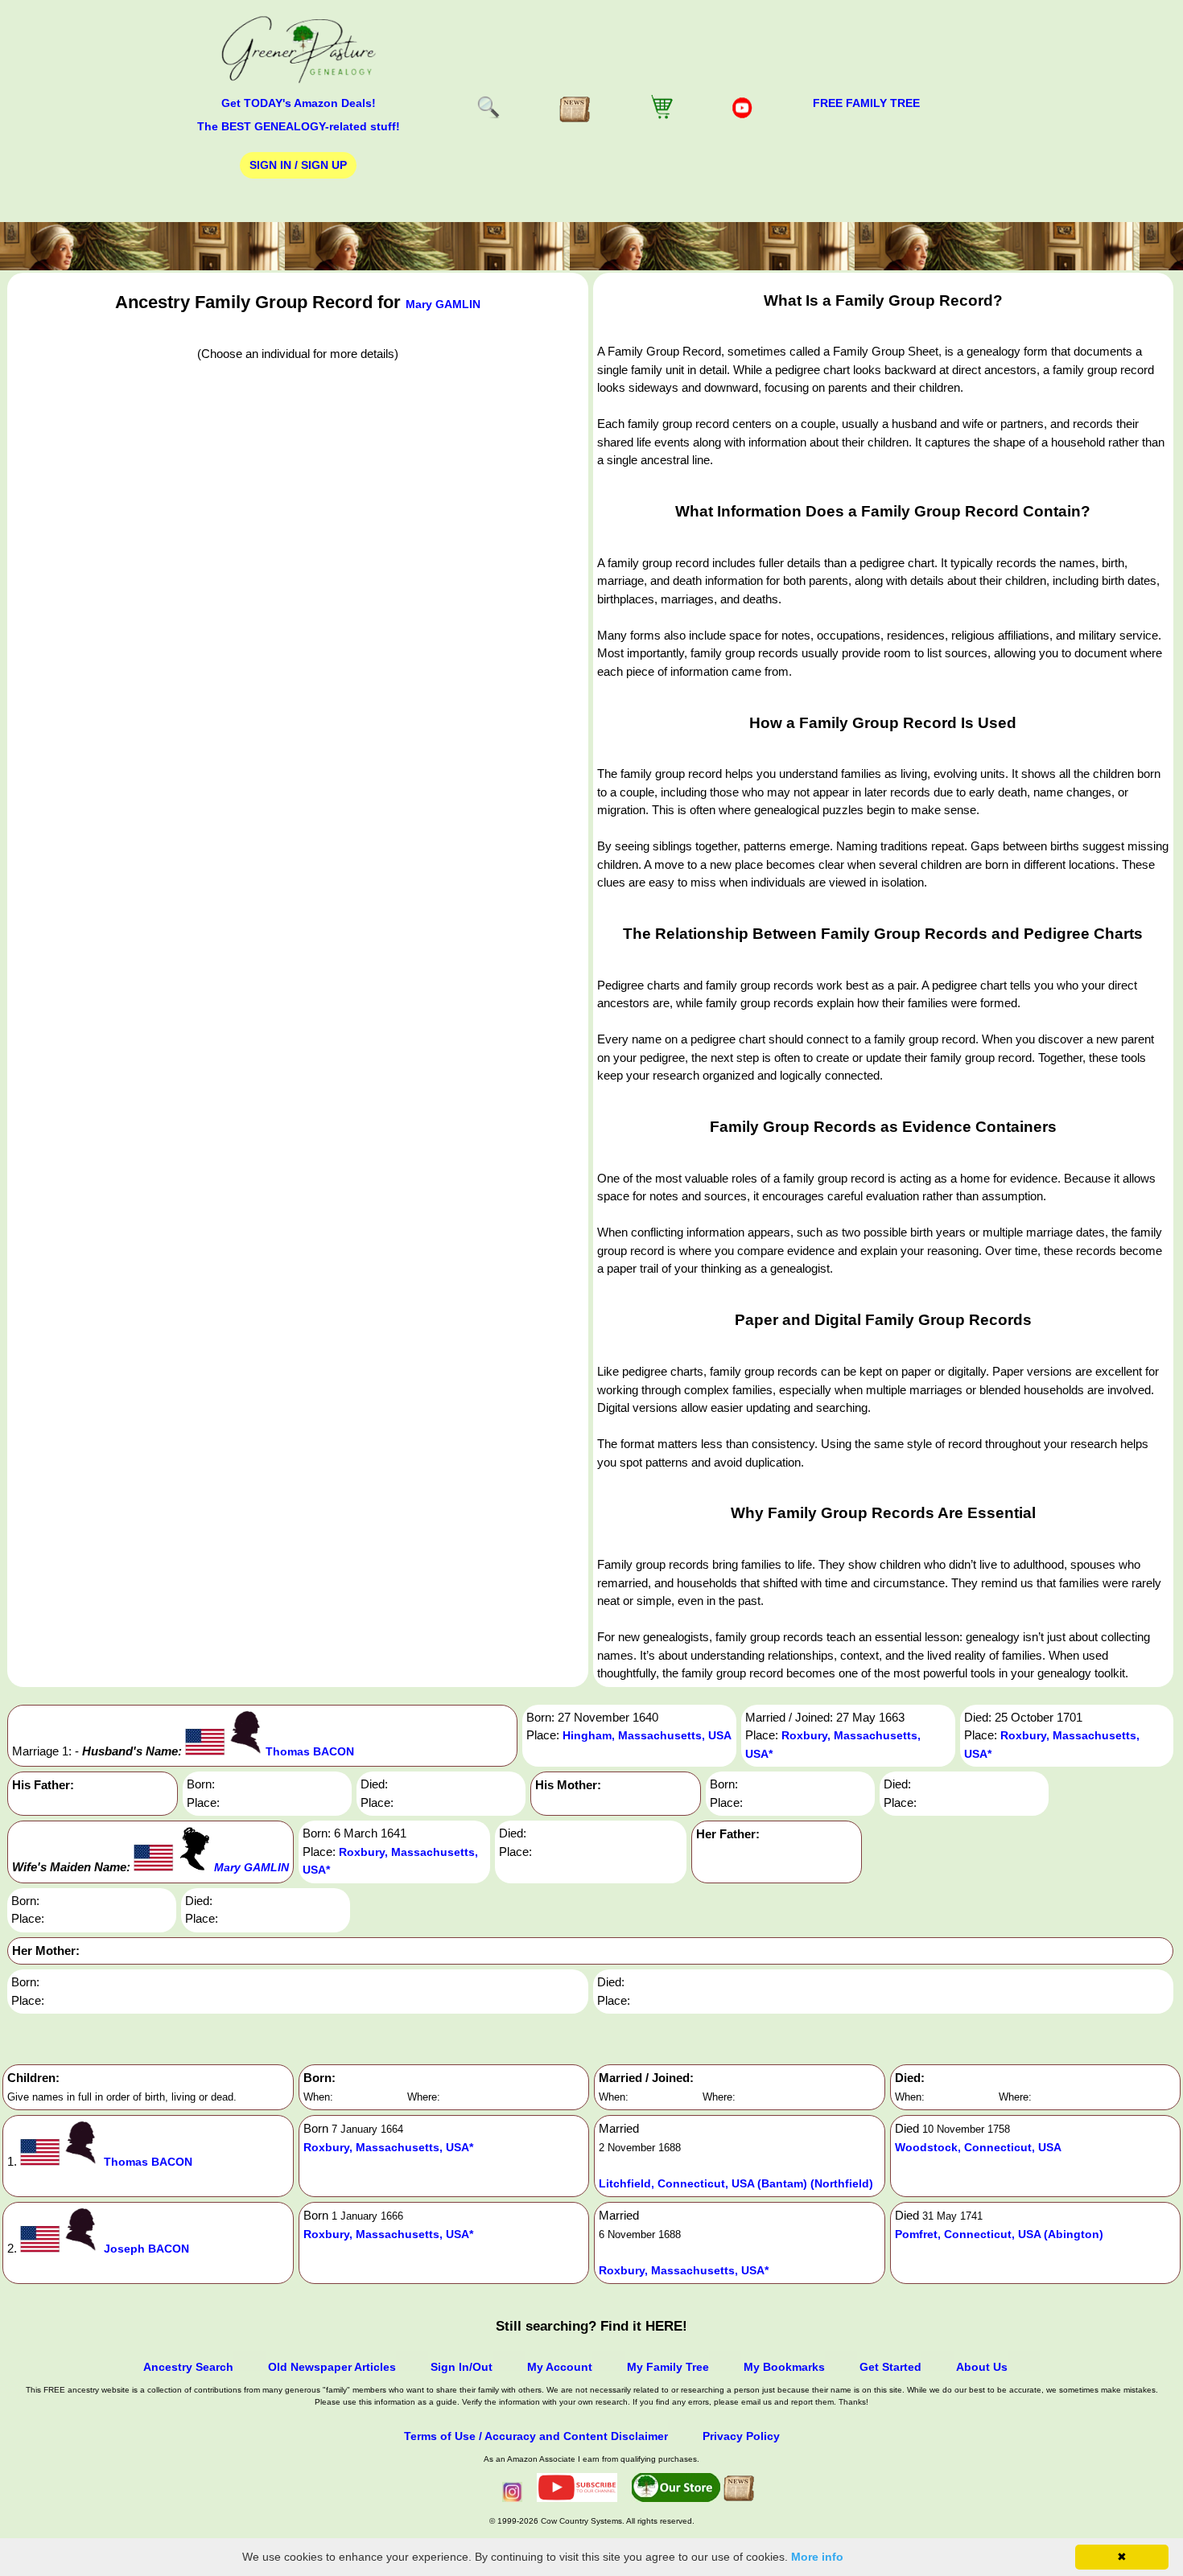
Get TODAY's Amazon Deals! (299, 103)
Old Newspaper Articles (332, 2367)
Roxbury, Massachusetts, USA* (388, 2147)
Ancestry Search (188, 2367)
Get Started (890, 2367)
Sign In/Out (462, 2367)
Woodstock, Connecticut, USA (978, 2147)
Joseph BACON (146, 2249)
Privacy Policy (741, 2436)
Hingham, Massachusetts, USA (647, 1735)
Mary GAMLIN (443, 304)
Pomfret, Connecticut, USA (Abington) (999, 2234)
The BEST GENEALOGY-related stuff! (299, 126)
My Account (560, 2367)
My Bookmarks (784, 2367)
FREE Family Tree (866, 103)
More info (817, 2557)
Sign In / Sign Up (298, 165)
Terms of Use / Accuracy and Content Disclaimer (536, 2436)
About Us (982, 2367)
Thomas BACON (310, 1751)
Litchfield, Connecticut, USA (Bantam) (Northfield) (736, 2183)
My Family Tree (668, 2367)
